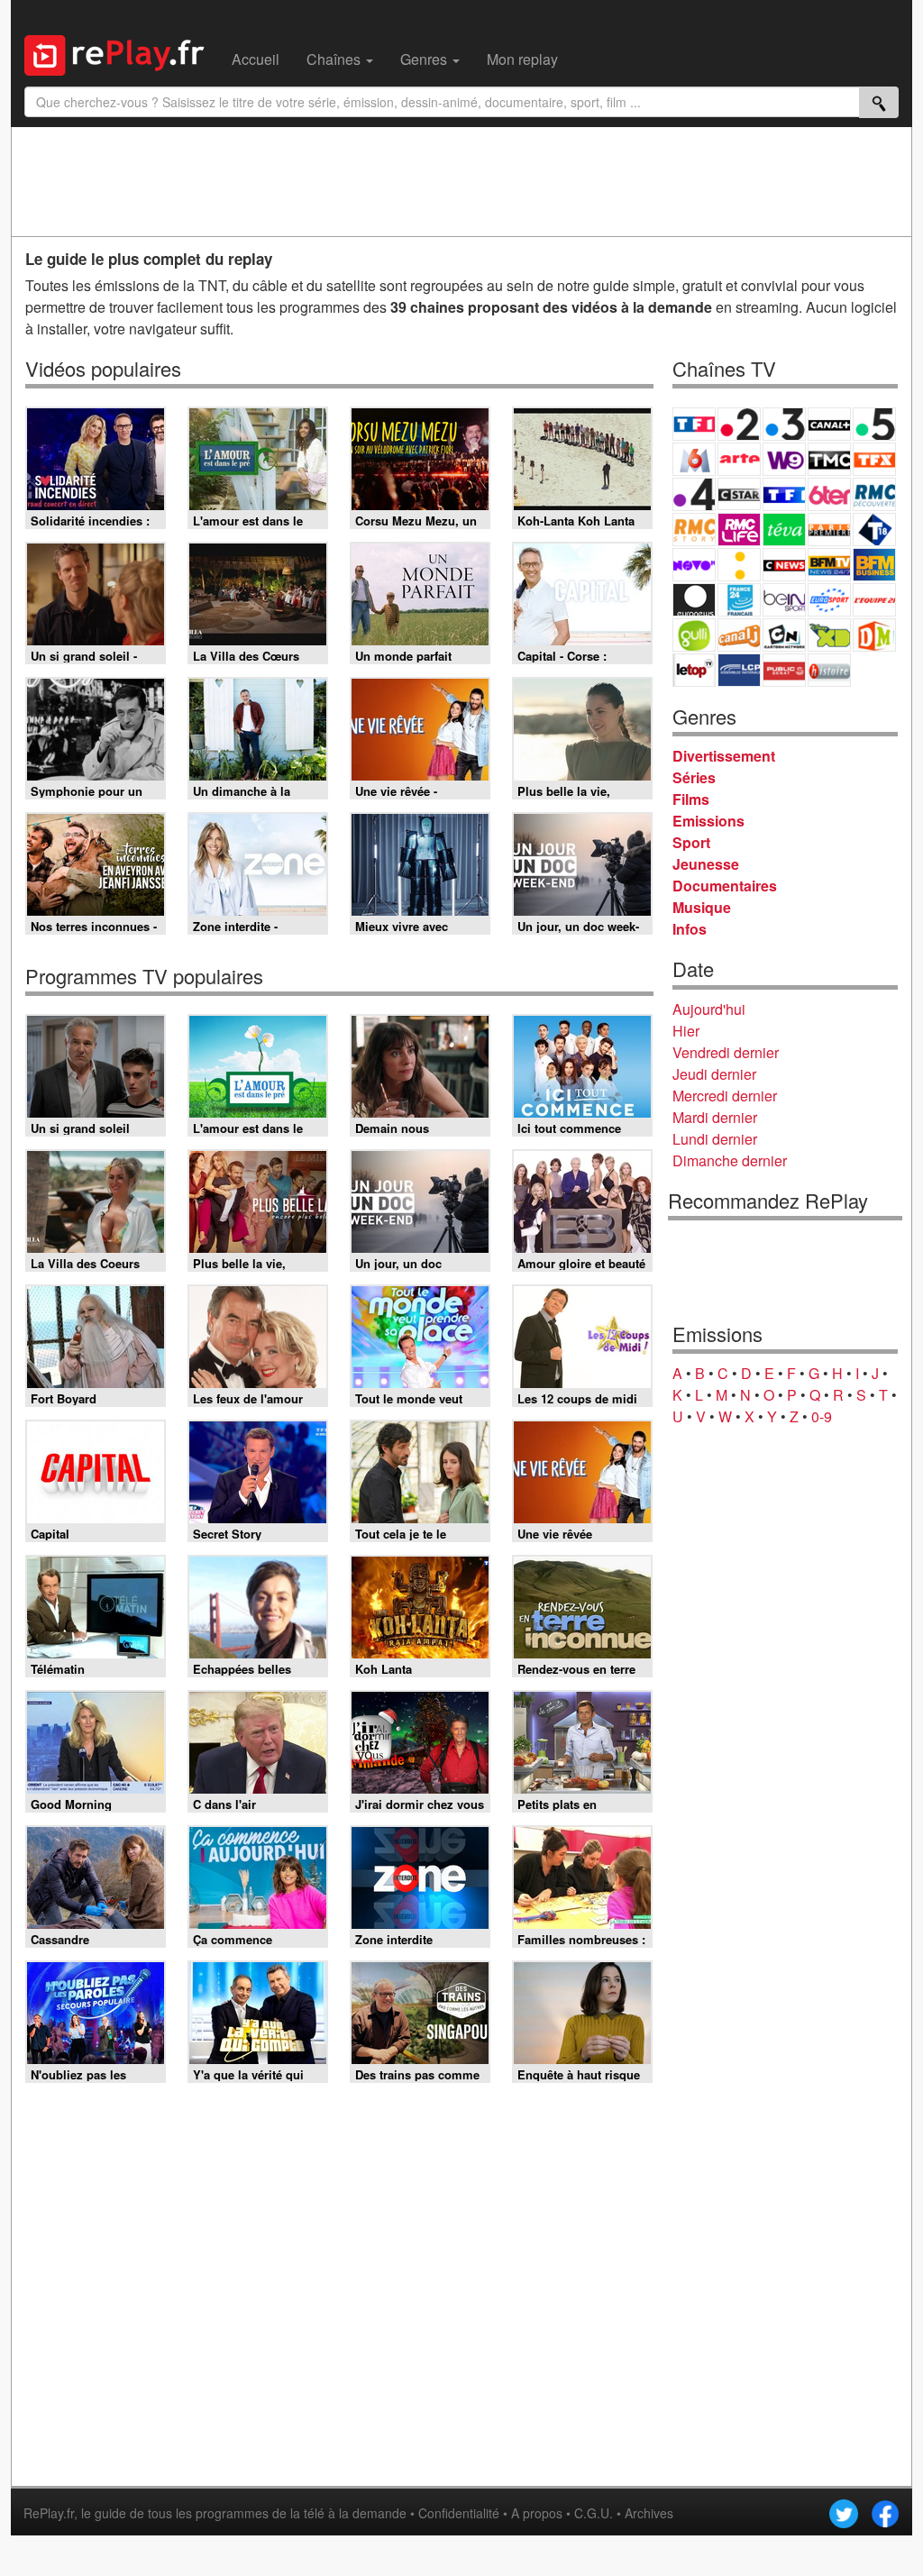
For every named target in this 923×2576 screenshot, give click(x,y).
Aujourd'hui (709, 1009)
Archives (649, 2513)
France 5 (874, 424)
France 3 (784, 424)
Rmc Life (739, 530)
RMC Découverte (874, 494)
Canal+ (829, 424)
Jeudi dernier (714, 1074)
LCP (739, 670)
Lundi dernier (715, 1139)
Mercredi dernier (725, 1096)
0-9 (822, 1416)
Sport (691, 842)
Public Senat (784, 670)
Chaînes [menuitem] (335, 59)
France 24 (739, 600)
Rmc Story (694, 530)
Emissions (708, 821)
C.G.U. (594, 2513)
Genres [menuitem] (425, 59)
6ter (829, 494)
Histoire (829, 670)
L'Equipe (874, 600)
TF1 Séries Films (784, 494)
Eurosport (829, 600)
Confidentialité (459, 2513)
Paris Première (829, 530)
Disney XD (829, 635)
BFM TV (829, 565)
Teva (784, 530)
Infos (690, 929)
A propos (537, 2513)
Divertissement (724, 756)
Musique (702, 907)
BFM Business (874, 565)
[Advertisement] (461, 181)
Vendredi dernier (726, 1052)
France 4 (694, 494)
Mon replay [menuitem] (522, 59)
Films (691, 799)
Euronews (694, 600)
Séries (694, 777)
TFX (874, 459)
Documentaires (725, 886)
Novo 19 (694, 565)
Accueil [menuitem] (256, 59)
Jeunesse (706, 864)
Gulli (694, 635)
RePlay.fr (49, 2513)
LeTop (694, 670)
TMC (829, 459)
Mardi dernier (715, 1117)
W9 (784, 459)
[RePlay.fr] (121, 53)
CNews (784, 565)
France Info (739, 565)
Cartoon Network (784, 635)
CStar (739, 494)
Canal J (739, 635)
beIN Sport (784, 600)
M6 (694, 459)
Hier (686, 1031)
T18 (874, 530)
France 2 (739, 424)
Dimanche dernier (730, 1160)
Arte (739, 459)
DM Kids (874, 635)
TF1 (694, 424)
